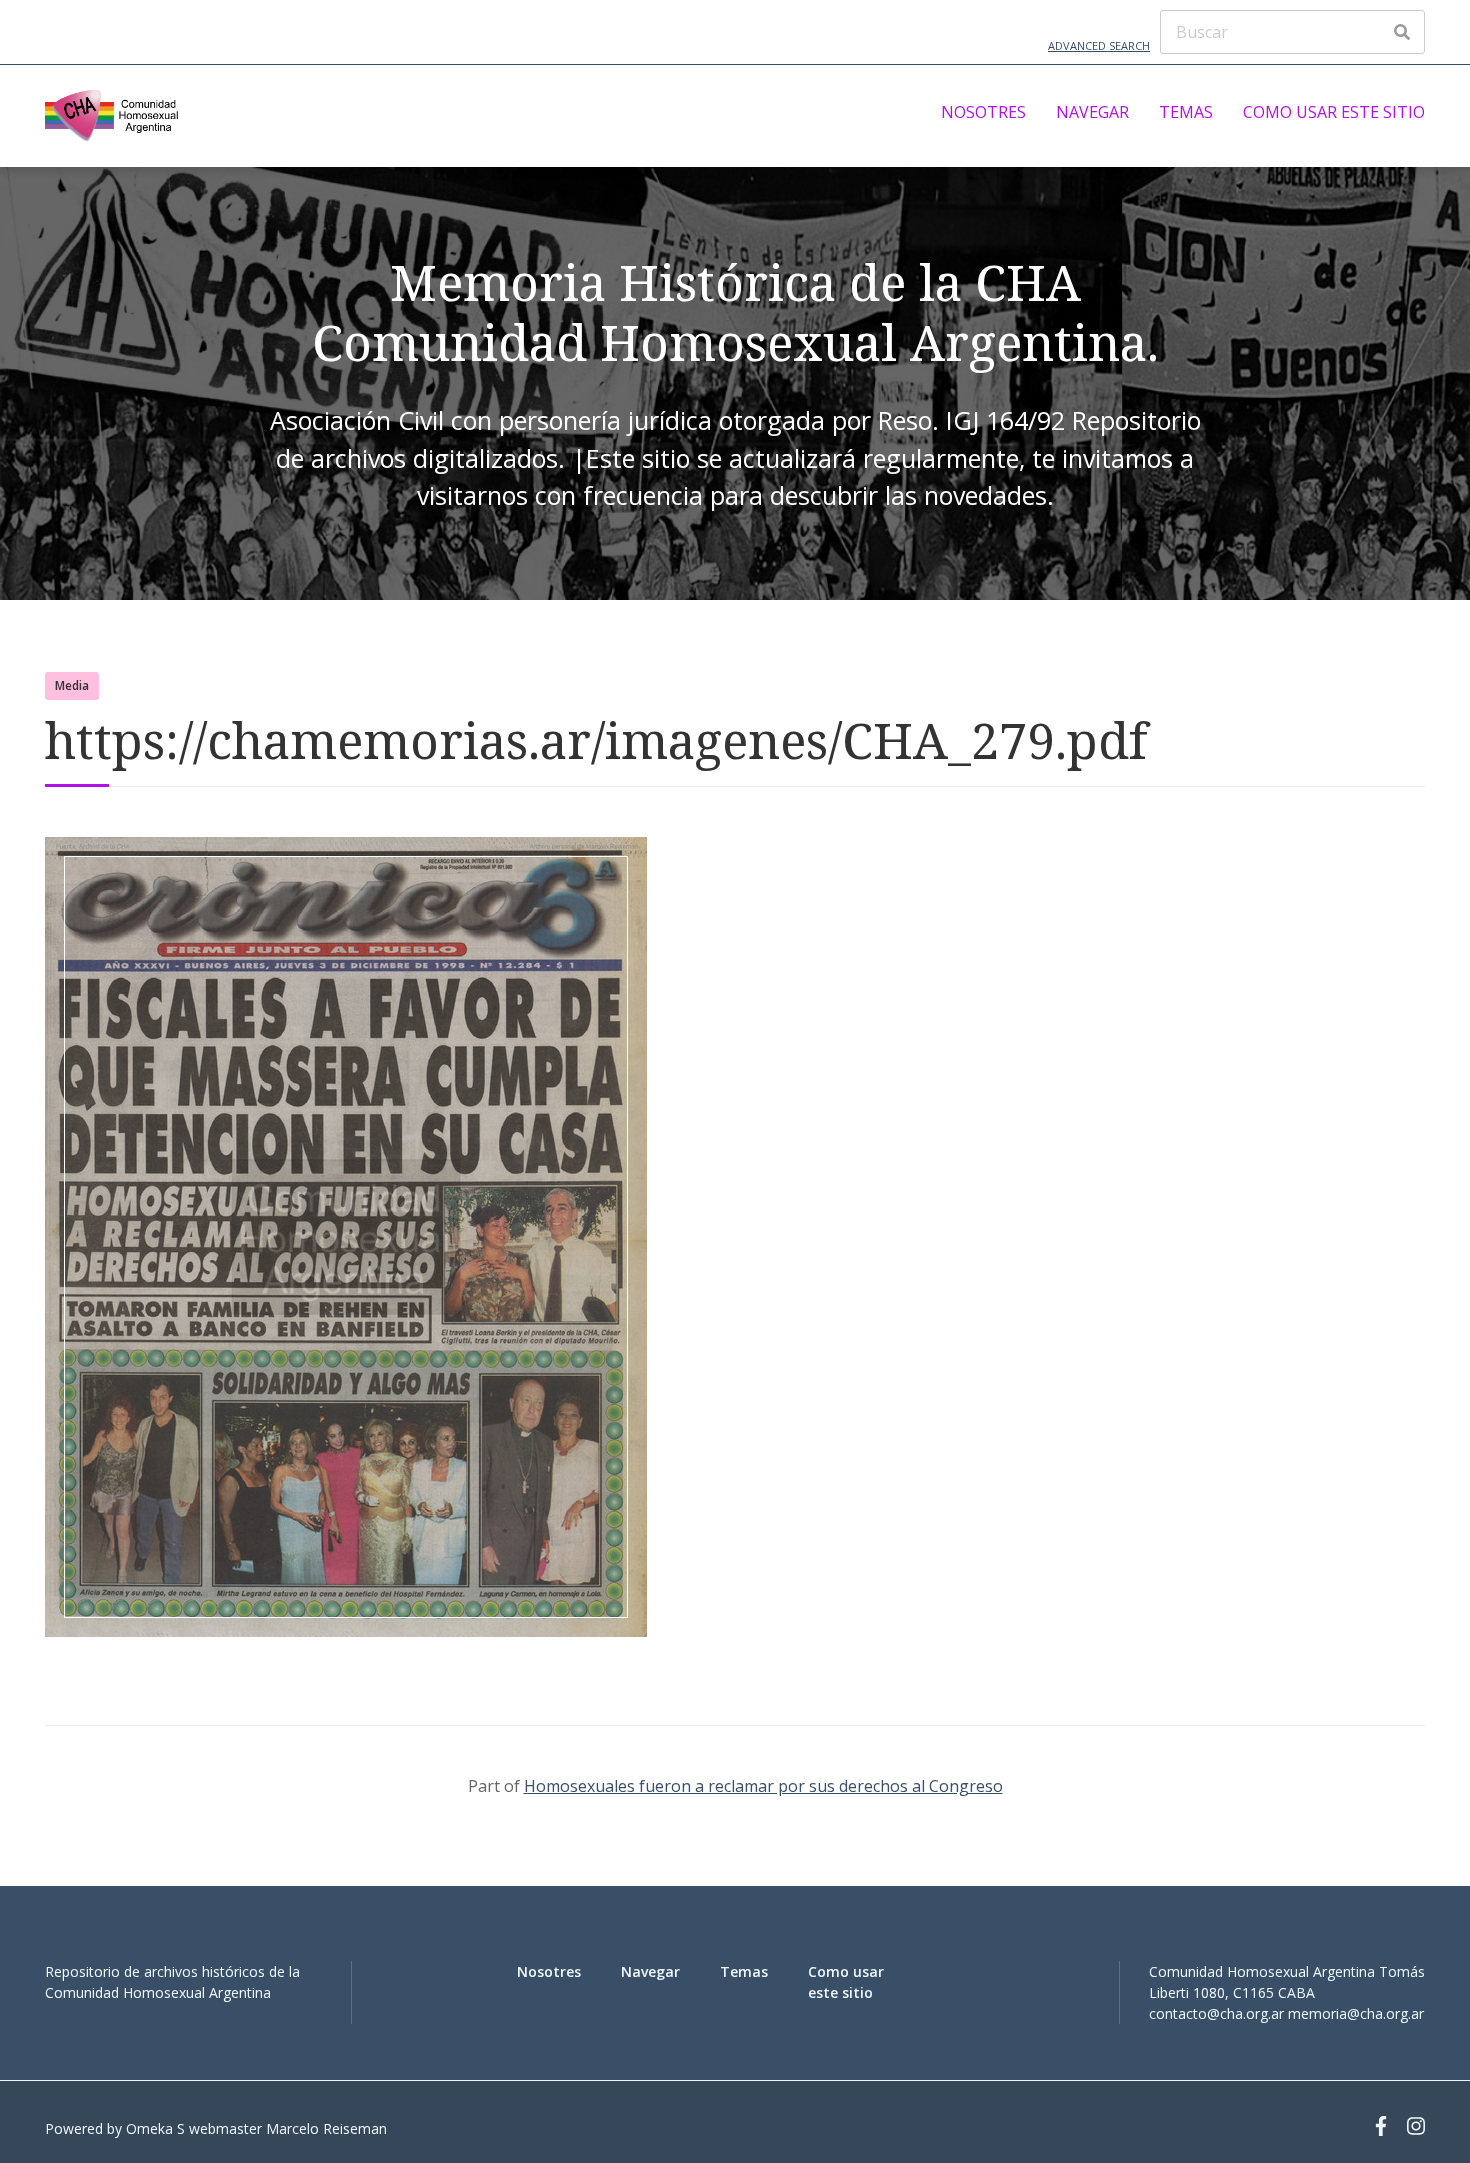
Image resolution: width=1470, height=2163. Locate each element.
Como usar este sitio (1334, 112)
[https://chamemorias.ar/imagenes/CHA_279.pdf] (346, 1631)
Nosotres (983, 112)
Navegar (1092, 112)
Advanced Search (1099, 45)
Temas (1186, 112)
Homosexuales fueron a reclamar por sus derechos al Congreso (763, 1786)
